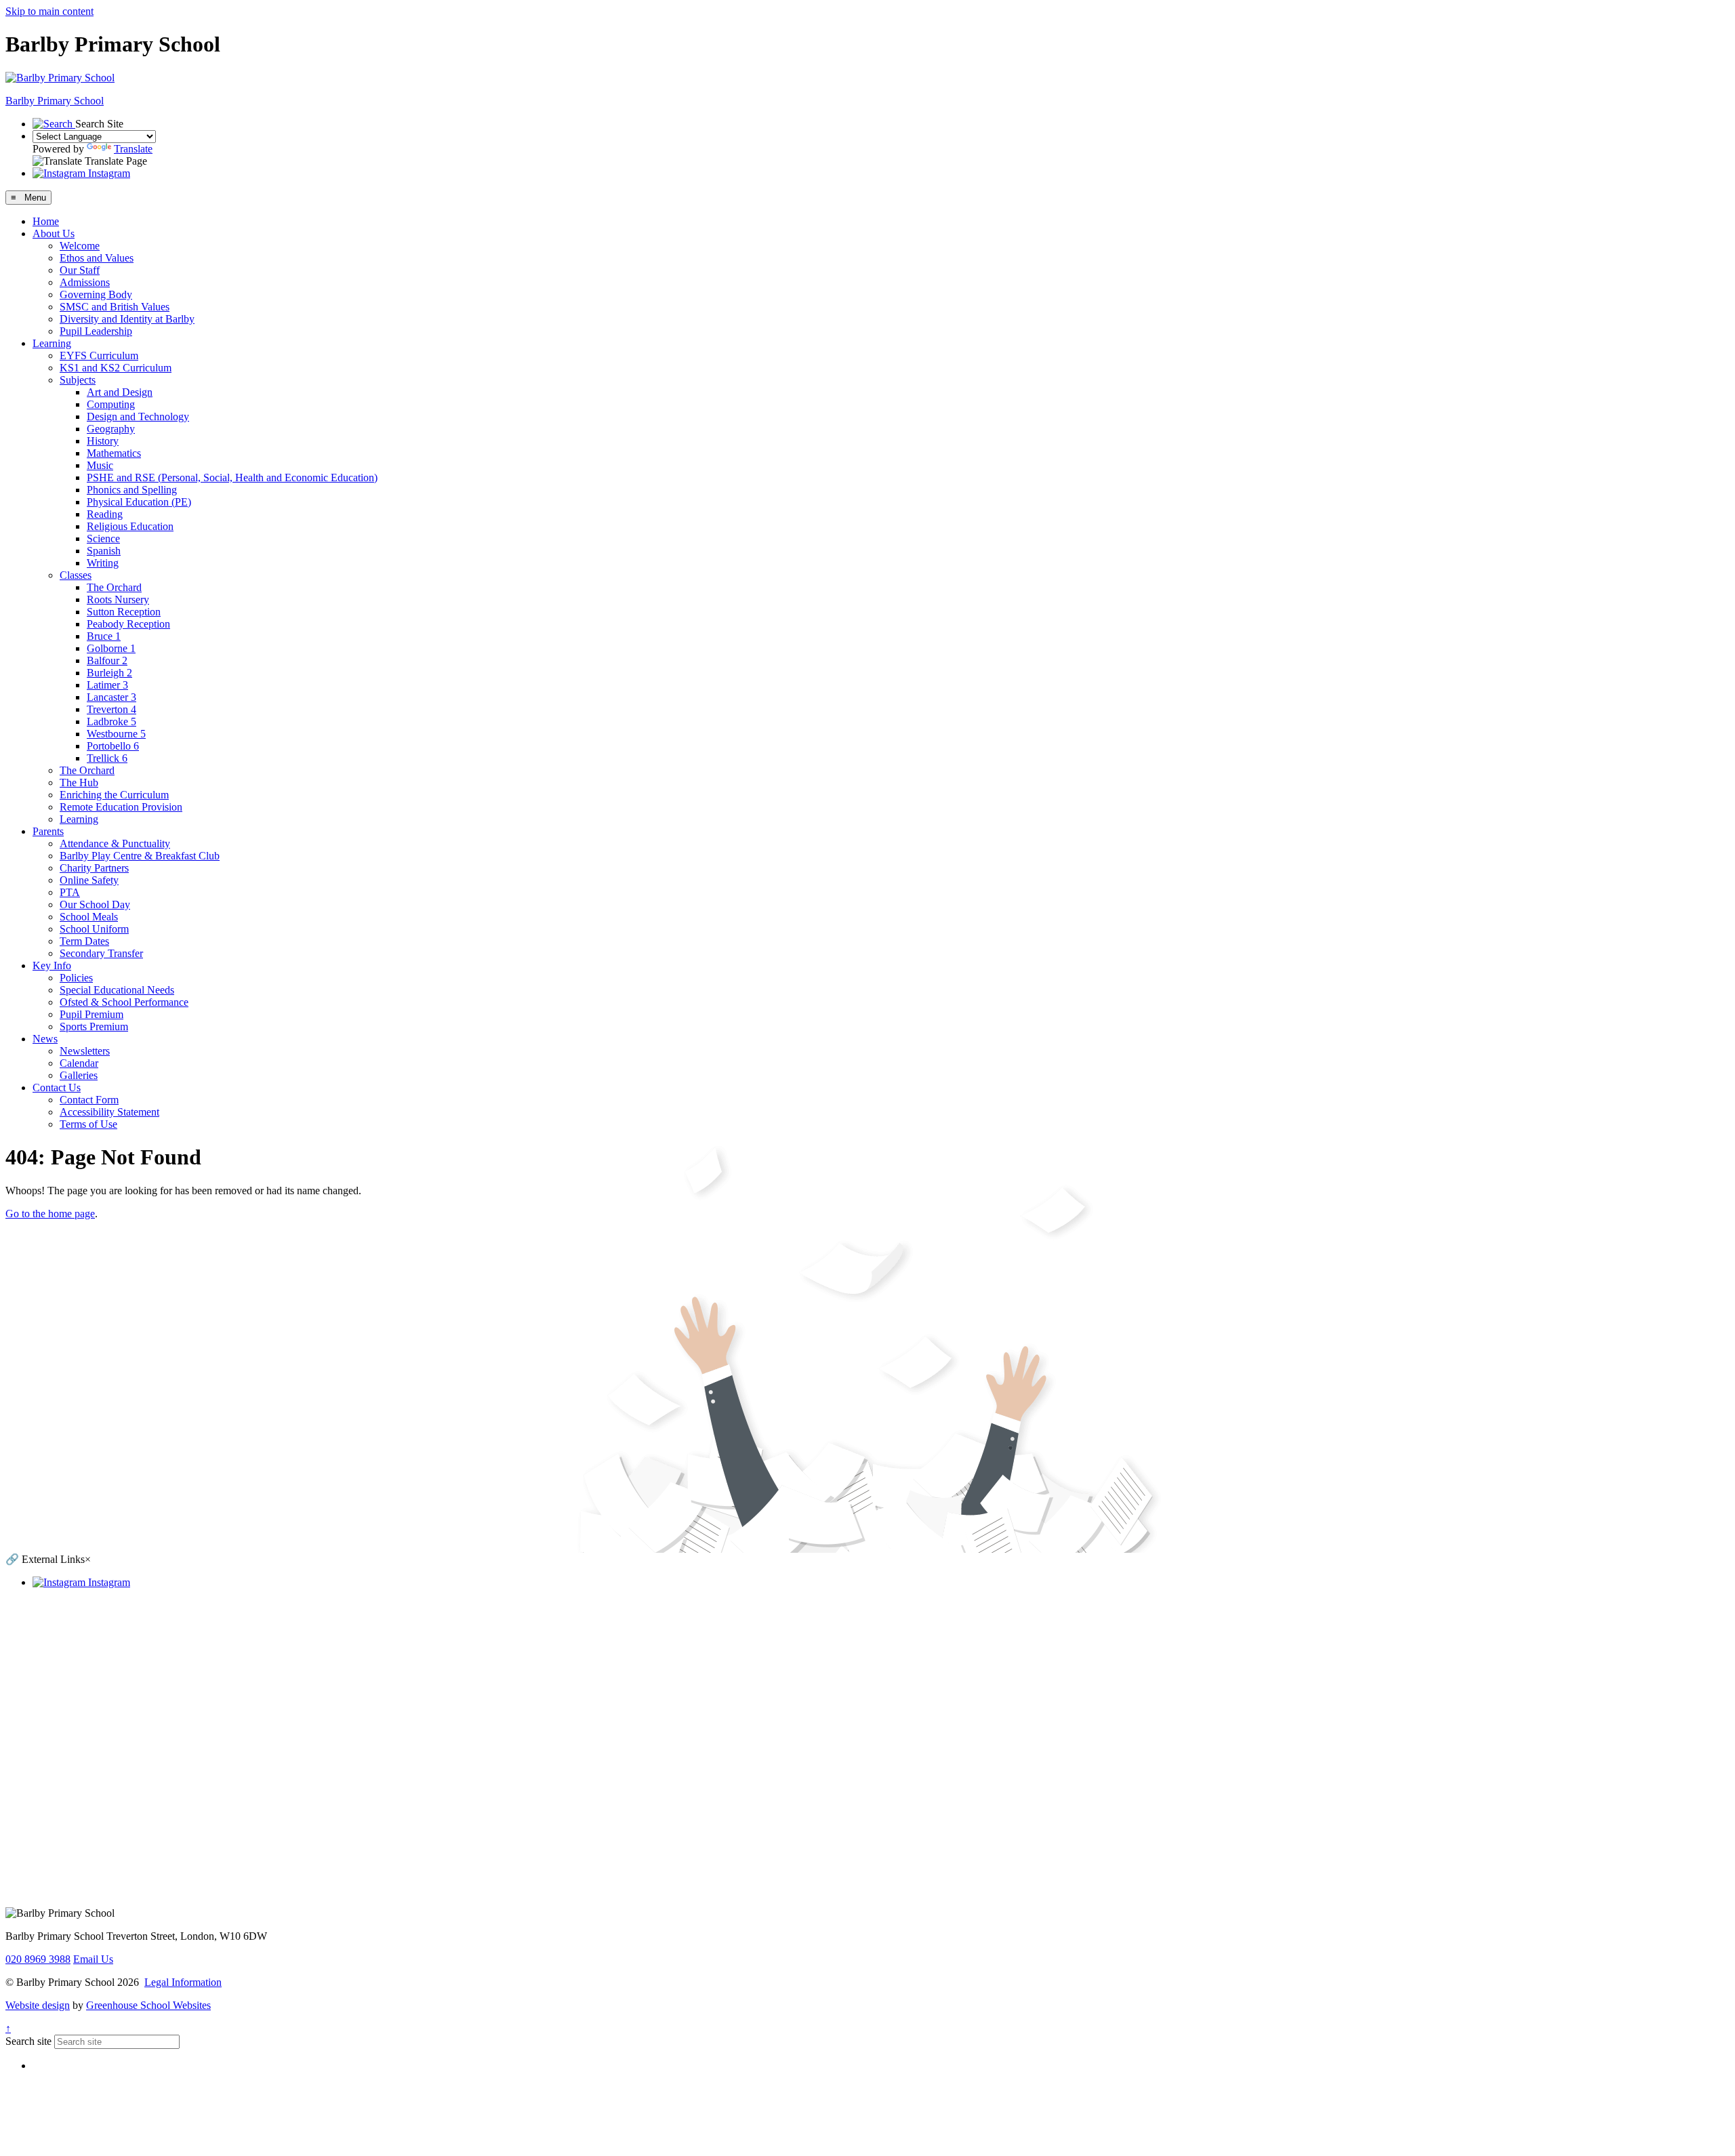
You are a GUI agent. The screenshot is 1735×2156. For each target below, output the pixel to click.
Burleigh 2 (109, 673)
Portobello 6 (113, 746)
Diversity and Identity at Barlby (127, 319)
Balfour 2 (107, 660)
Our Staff (80, 270)
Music (100, 465)
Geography (111, 429)
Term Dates (84, 941)
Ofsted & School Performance (124, 1002)
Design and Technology (138, 416)
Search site (28, 2041)
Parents (48, 831)
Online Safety (89, 880)
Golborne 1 (111, 648)
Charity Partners (94, 868)
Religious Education (130, 526)
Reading (105, 514)
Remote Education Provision (121, 807)
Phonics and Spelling (132, 490)
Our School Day (95, 904)
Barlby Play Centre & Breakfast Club (140, 856)
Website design (38, 2005)
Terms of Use (88, 1124)
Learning (52, 343)
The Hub (79, 782)
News (45, 1039)
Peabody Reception (128, 624)
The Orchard (114, 587)
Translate (133, 149)
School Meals (89, 917)
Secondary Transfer (101, 953)
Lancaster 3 (111, 697)
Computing (111, 404)
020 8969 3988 (38, 1959)
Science (103, 538)
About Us (54, 233)
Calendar (79, 1063)
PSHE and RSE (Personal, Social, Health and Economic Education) (232, 477)
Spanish (104, 551)
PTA (70, 892)
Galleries (79, 1075)
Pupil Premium (91, 1014)
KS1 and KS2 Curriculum (116, 368)
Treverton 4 (111, 709)
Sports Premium (94, 1026)
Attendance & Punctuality (115, 843)
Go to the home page (50, 1214)
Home (46, 221)
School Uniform (94, 929)
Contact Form (89, 1100)
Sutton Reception (124, 612)
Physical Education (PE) (139, 502)
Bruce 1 (104, 636)
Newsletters (85, 1051)
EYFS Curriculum (99, 355)
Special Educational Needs (117, 990)
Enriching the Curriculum (114, 795)
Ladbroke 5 (111, 721)
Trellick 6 (107, 758)
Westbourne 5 (116, 734)
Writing (103, 563)
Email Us (93, 1959)
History (103, 441)
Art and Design (120, 392)
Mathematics (114, 453)
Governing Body (96, 294)
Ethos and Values (97, 258)
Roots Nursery (118, 599)
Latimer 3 (107, 685)
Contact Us (57, 1087)
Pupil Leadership (96, 331)
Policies (76, 978)
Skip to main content (49, 11)
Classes (76, 575)
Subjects (78, 380)
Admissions (85, 282)
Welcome (80, 246)
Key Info (52, 965)
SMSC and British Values (115, 307)
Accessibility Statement (109, 1112)
